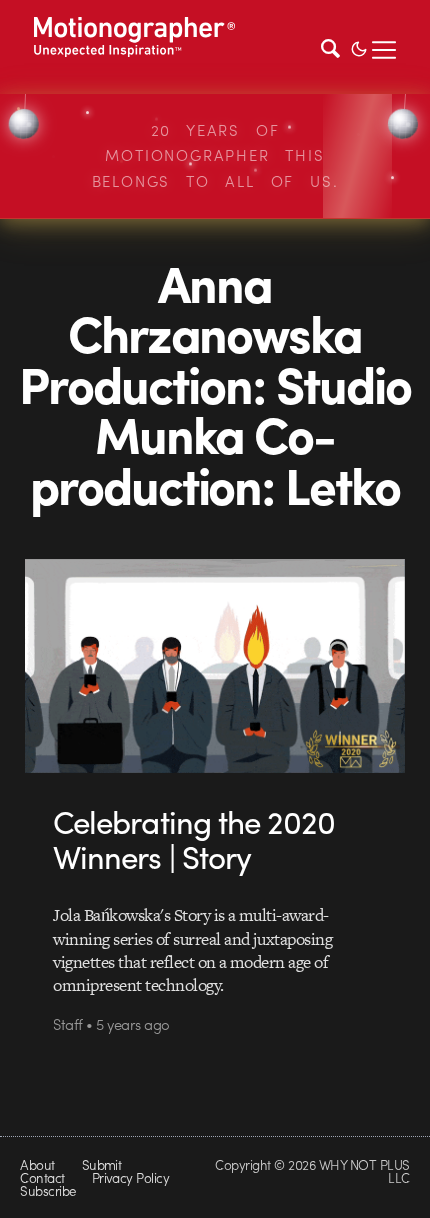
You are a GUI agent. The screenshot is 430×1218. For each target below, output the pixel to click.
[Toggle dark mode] (359, 47)
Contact (42, 1177)
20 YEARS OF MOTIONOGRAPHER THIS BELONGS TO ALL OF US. (215, 155)
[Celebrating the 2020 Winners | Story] (214, 665)
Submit (102, 1164)
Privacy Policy (131, 1177)
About (37, 1164)
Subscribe (47, 1190)
